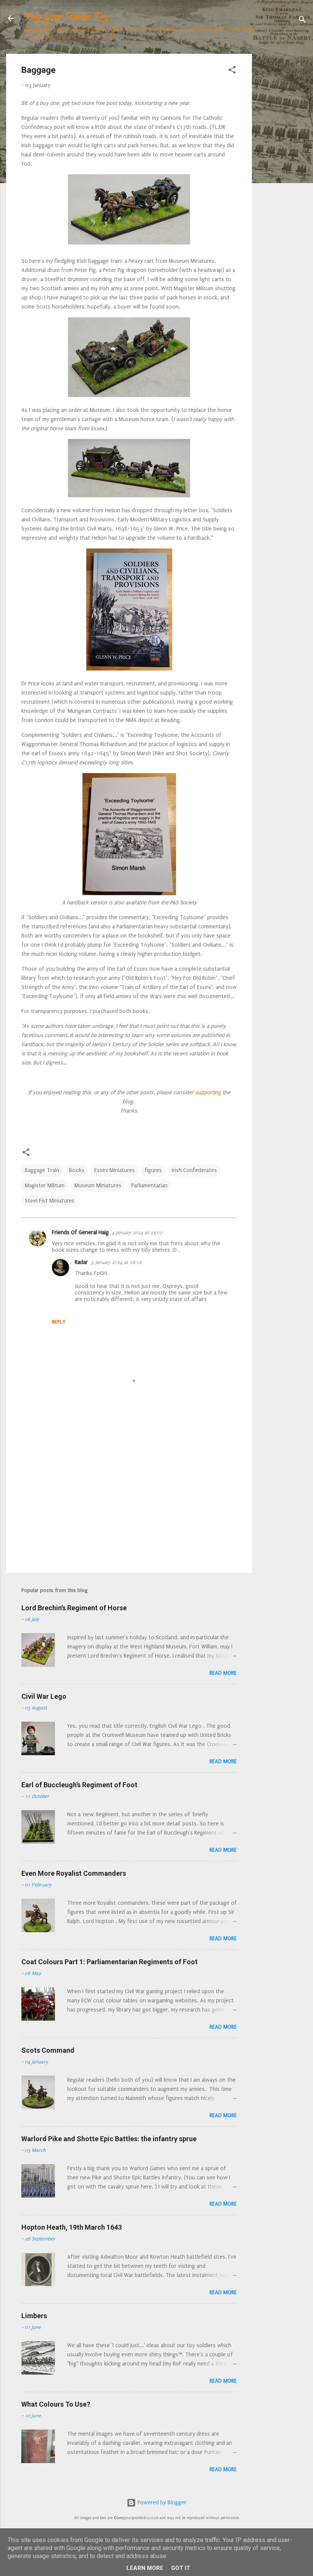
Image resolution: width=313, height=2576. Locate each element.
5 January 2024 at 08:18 (116, 1262)
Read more (223, 1673)
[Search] (302, 21)
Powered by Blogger (161, 2503)
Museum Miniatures (98, 1186)
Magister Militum (45, 1186)
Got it (181, 2568)
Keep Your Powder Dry (66, 18)
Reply (59, 1322)
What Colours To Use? (56, 2404)
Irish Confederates (194, 1170)
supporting (207, 1093)
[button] (232, 71)
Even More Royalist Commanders (74, 1873)
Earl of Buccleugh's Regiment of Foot (79, 1785)
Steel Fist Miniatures (50, 1201)
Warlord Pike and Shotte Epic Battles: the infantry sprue (109, 2139)
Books (77, 1170)
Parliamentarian (149, 1186)
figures (153, 1170)
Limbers (34, 2316)
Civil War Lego (44, 1696)
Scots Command (48, 2050)
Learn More (145, 2568)
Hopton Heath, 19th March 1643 (72, 2227)
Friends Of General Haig (80, 1233)
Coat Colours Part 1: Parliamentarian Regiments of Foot (110, 1962)
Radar (81, 1262)
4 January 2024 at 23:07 (137, 1233)
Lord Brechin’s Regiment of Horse (74, 1608)
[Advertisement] (282, 168)
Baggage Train (42, 1170)
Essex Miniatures (115, 1170)
